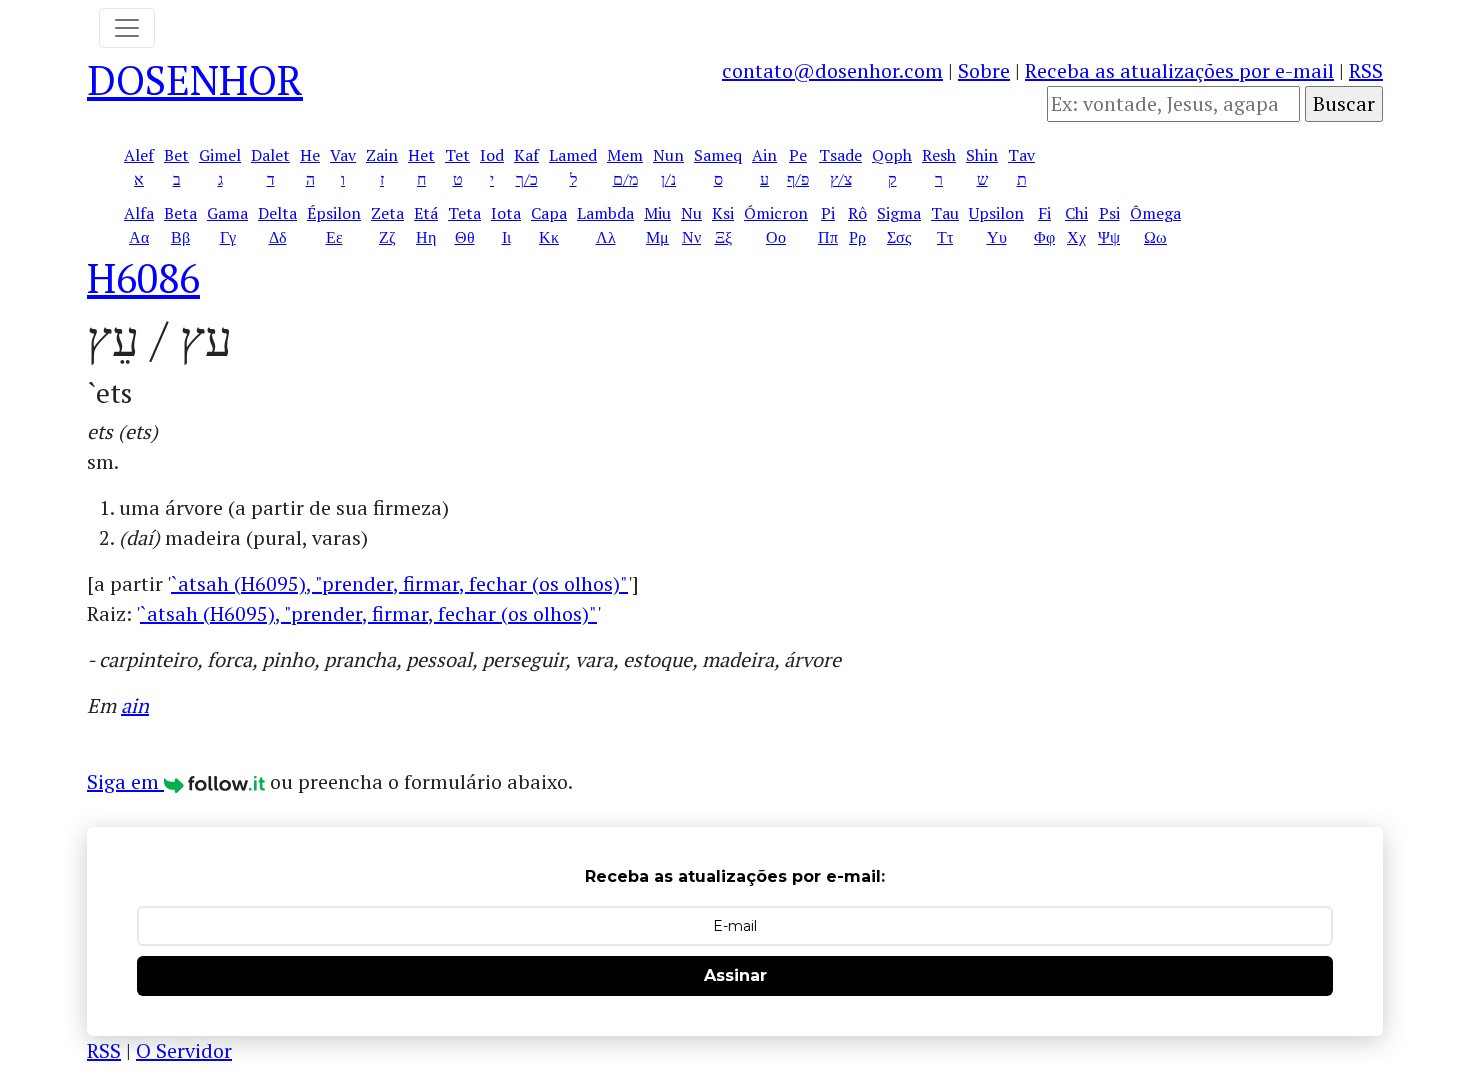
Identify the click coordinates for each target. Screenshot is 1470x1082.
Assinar (735, 975)
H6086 (143, 277)
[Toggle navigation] (127, 28)
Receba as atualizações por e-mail (1179, 70)
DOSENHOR (195, 79)
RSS (1366, 70)
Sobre (984, 70)
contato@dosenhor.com (832, 70)
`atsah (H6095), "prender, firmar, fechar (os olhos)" (399, 583)
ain (135, 705)
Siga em (125, 781)
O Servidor (184, 1050)
